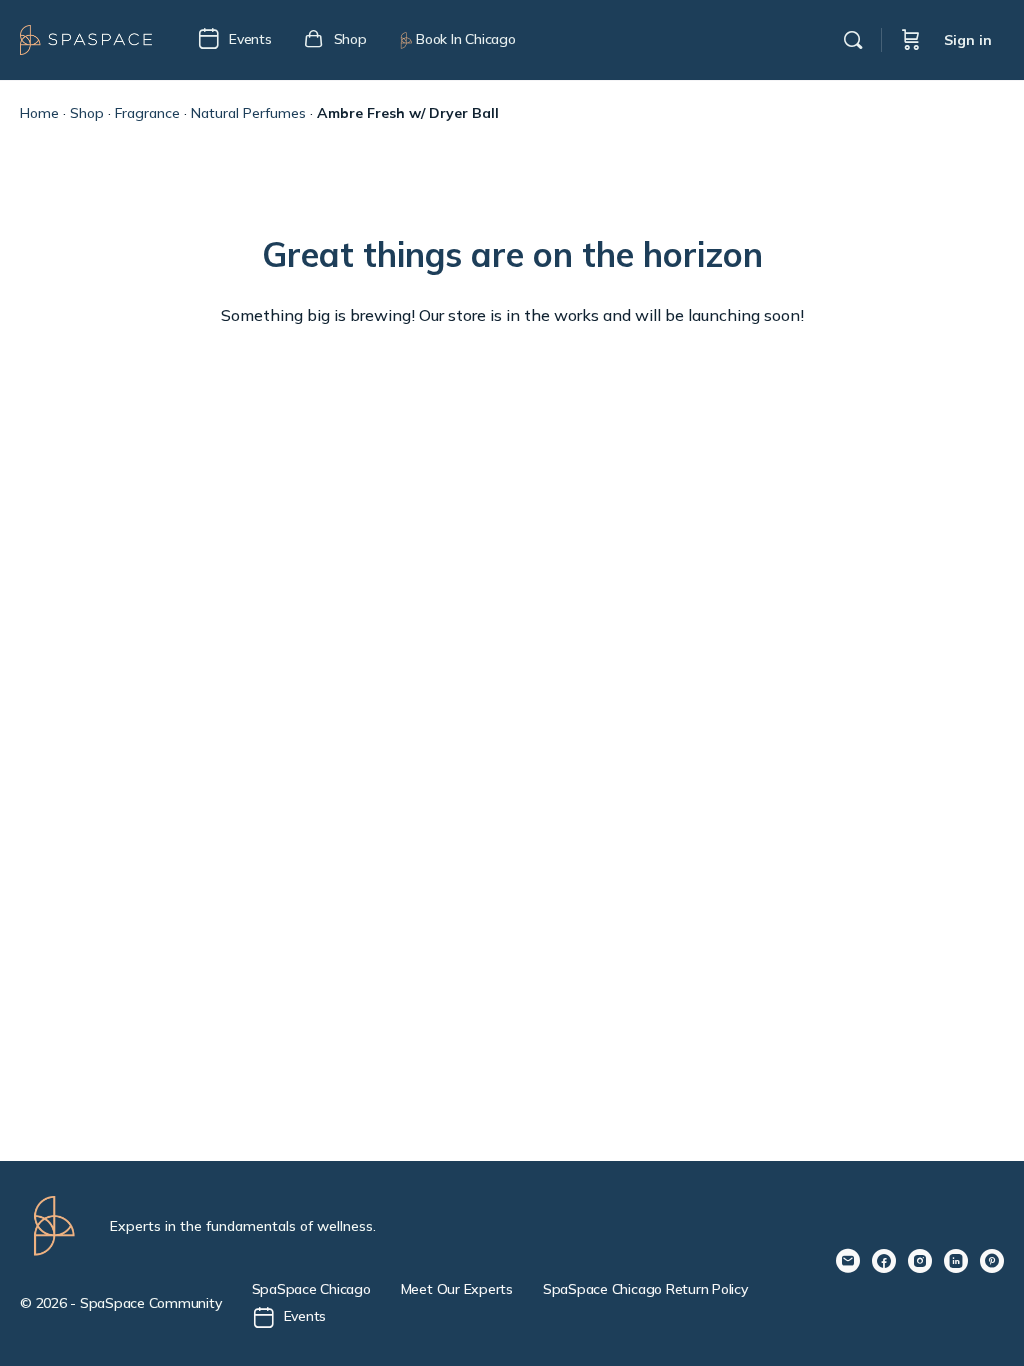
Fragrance (147, 113)
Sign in (968, 40)
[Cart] (911, 40)
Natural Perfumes (248, 113)
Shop (87, 113)
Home (39, 113)
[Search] (853, 40)
